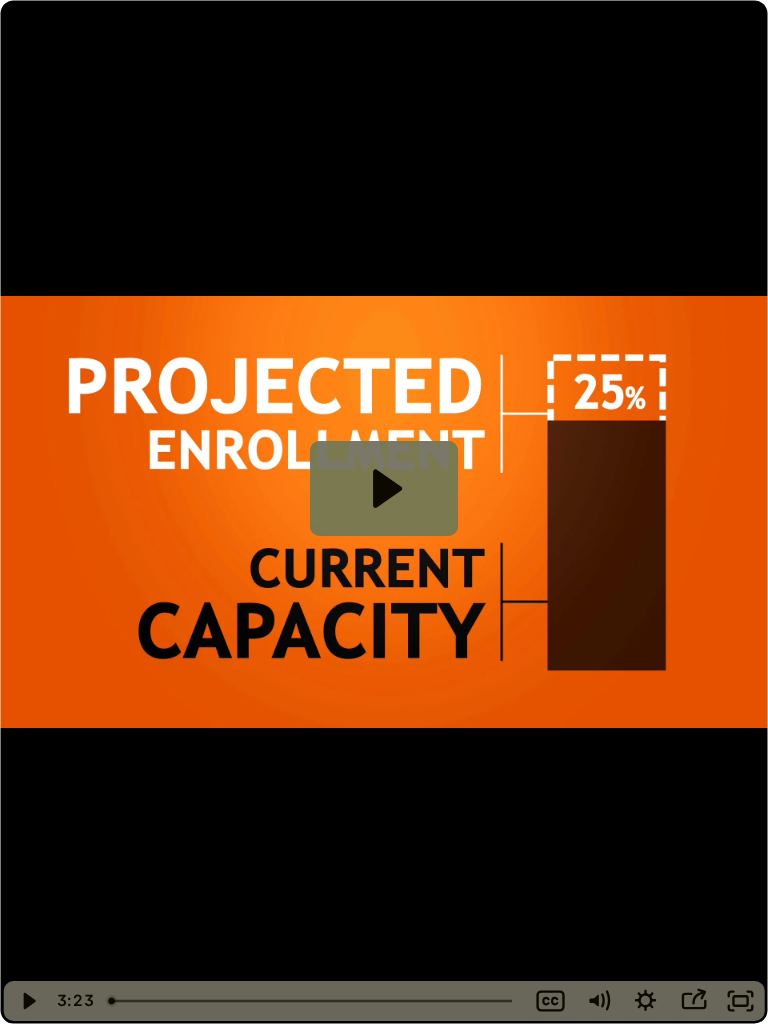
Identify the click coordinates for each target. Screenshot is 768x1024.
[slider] (313, 1001)
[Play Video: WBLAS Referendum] (384, 488)
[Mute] (598, 1001)
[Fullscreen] (741, 1001)
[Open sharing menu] (693, 1001)
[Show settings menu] (646, 1001)
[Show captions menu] (551, 1001)
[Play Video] (27, 1001)
